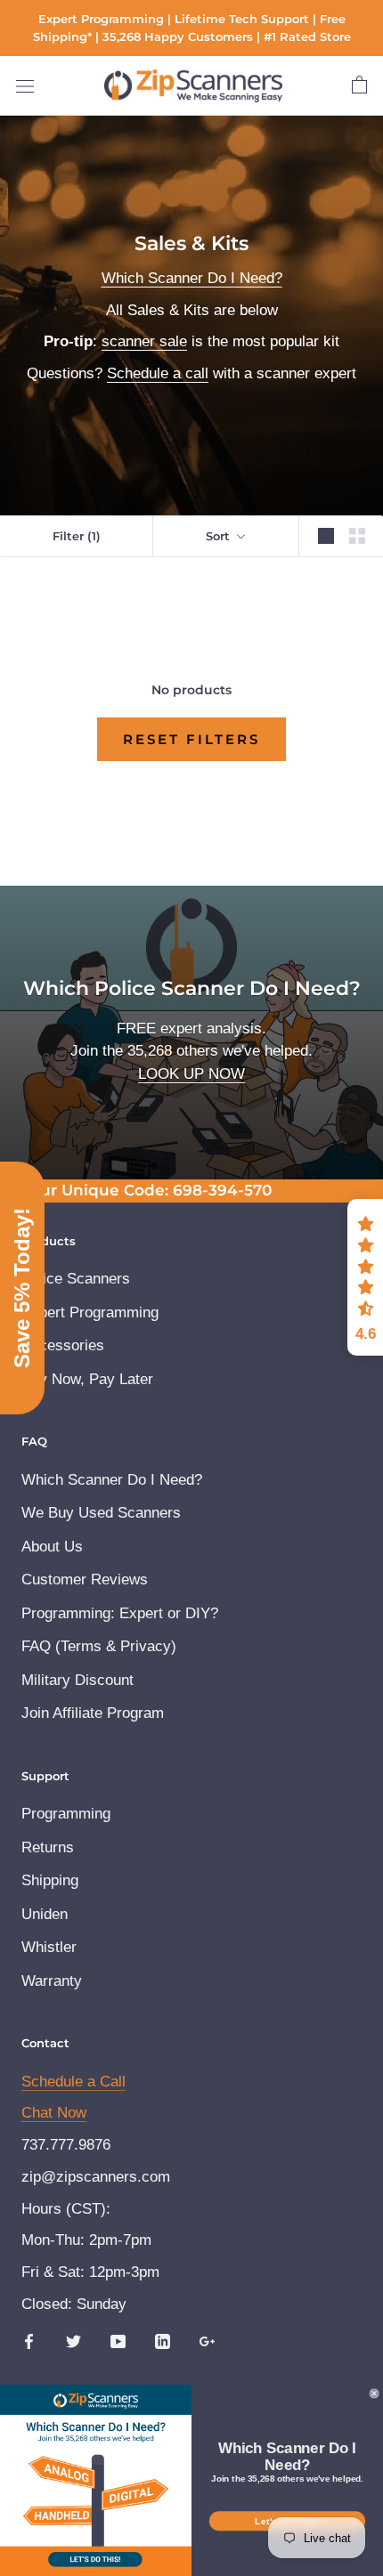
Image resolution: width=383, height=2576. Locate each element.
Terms (123, 1386)
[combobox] (72, 1316)
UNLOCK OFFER (191, 1425)
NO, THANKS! (191, 1467)
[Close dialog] (350, 1165)
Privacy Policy (73, 1386)
